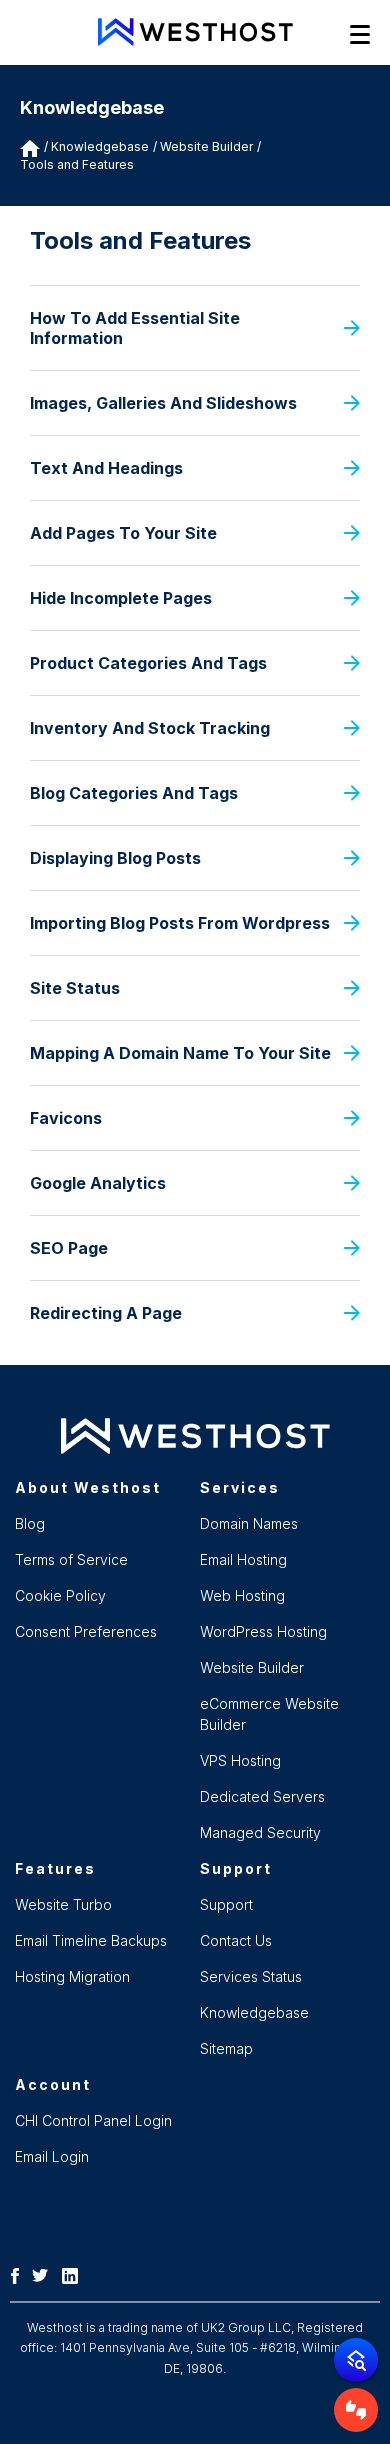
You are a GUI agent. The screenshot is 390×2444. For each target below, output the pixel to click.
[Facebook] (20, 2274)
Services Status (251, 1976)
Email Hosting (243, 1559)
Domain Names (249, 1523)
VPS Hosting (240, 1760)
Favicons (66, 1118)
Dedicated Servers (262, 1796)
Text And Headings (106, 468)
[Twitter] (45, 2274)
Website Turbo (63, 1904)
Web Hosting (242, 1595)
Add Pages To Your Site (123, 533)
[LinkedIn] (75, 2274)
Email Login (52, 2156)
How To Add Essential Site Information (135, 328)
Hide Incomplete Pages (121, 598)
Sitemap (226, 2048)
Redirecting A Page (106, 1313)
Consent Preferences (86, 1631)
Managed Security (260, 1832)
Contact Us (236, 1940)
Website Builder (252, 1667)
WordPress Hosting (263, 1631)
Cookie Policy (60, 1595)
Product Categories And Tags (148, 663)
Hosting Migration (72, 1976)
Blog (30, 1523)
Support (226, 1904)
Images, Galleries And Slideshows (163, 403)
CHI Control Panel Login (93, 2120)
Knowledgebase (100, 146)
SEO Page (69, 1248)
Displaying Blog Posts (115, 858)
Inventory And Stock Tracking (150, 728)
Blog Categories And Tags (134, 793)
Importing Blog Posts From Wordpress (180, 923)
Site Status (75, 988)
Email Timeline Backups (91, 1940)
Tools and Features (77, 164)
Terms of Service (71, 1559)
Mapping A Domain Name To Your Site (180, 1053)
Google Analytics (98, 1183)
